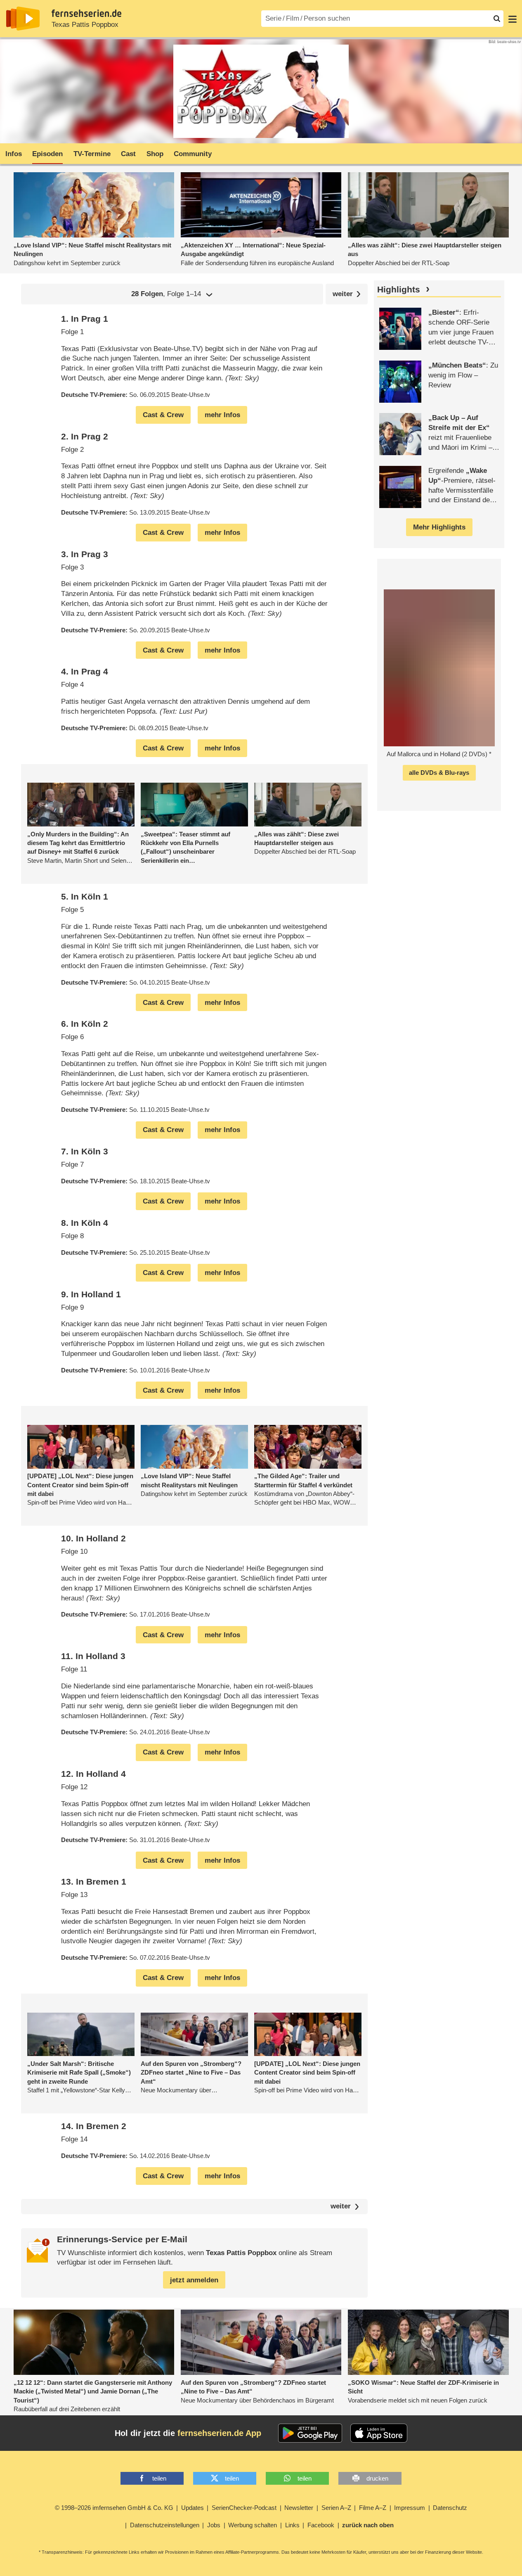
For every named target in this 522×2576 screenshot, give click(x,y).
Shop (155, 154)
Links (292, 2525)
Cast (128, 154)
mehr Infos (222, 415)
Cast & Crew (163, 415)
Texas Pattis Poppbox (85, 25)
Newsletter (299, 2508)
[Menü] (513, 19)
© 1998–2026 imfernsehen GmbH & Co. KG (114, 2508)
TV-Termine (92, 154)
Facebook (321, 2525)
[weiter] (347, 294)
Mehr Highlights (439, 527)
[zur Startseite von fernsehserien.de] (23, 19)
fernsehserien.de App (219, 2433)
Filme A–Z (373, 2508)
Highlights (399, 290)
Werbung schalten (253, 2525)
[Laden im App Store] (379, 2433)
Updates (193, 2508)
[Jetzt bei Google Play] (310, 2433)
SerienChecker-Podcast (244, 2508)
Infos (14, 154)
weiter (341, 2207)
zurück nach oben (368, 2525)
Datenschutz (450, 2508)
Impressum (410, 2508)
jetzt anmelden (194, 2280)
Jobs (214, 2525)
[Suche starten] (497, 19)
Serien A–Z (336, 2508)
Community (193, 154)
